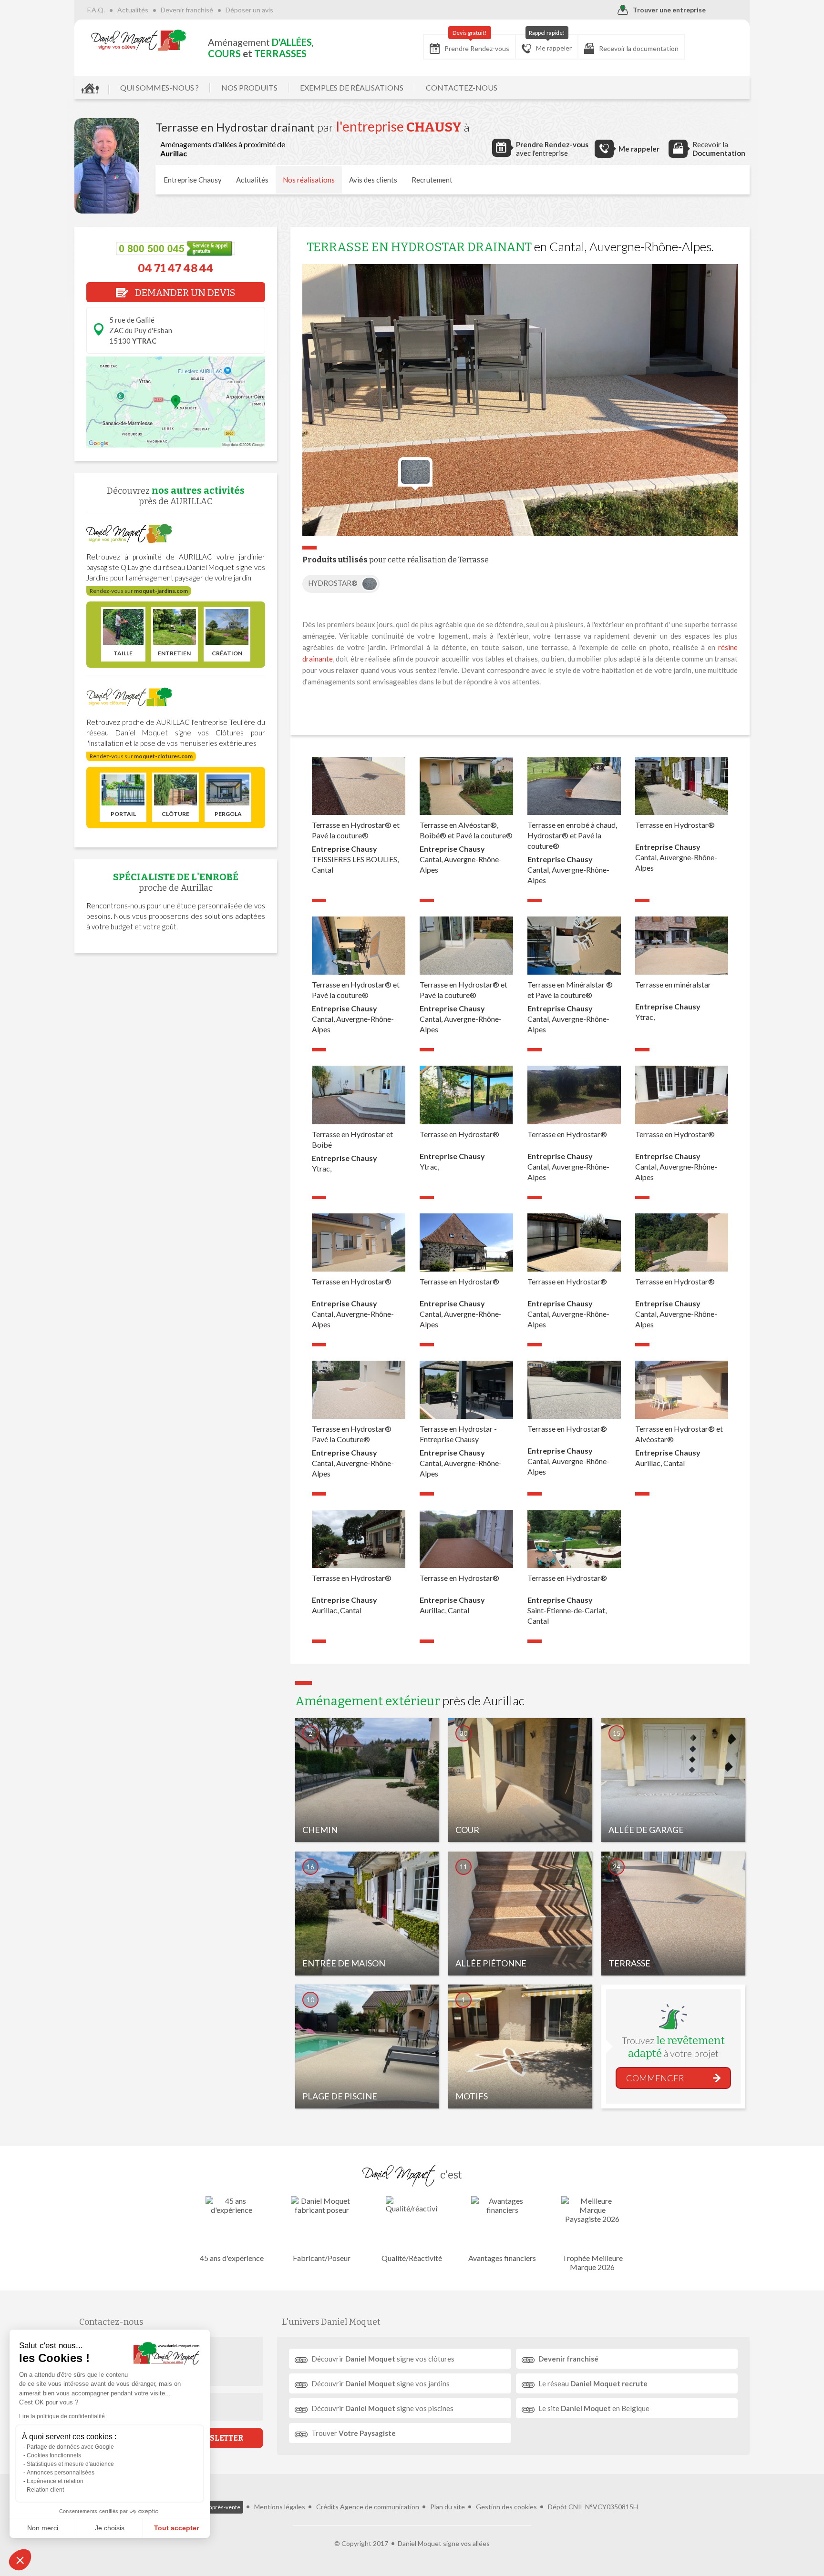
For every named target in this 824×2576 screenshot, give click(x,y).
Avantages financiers (502, 2258)
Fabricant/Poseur (322, 2258)
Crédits (327, 2507)
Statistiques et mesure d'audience (70, 2464)
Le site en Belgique (594, 2408)
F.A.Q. (96, 10)
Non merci (43, 2528)
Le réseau (593, 2383)
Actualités (133, 10)
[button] (20, 2560)
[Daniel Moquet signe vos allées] (139, 40)
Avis (373, 180)
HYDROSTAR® (334, 583)
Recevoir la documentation (639, 48)
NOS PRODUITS (249, 87)
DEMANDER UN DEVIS (184, 293)
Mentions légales (280, 2507)
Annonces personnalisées (61, 2473)
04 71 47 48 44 (176, 268)
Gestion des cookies (506, 2507)
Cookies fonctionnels (54, 2455)
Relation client (45, 2490)
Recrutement (432, 180)
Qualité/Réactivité (412, 2258)
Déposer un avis (249, 10)
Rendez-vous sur (139, 591)
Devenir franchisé (187, 10)
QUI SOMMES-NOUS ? (160, 87)
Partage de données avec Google (70, 2447)
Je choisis (110, 2528)
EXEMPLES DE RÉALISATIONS (352, 87)
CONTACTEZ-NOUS (462, 87)
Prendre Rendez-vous (477, 43)
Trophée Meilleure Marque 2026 (592, 2262)
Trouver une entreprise (669, 10)
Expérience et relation (55, 2481)
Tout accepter (176, 2528)
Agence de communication (380, 2507)
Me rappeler (551, 43)
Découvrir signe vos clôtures (383, 2359)
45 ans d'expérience (232, 2258)
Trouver (354, 2433)
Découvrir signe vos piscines (382, 2408)
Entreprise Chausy (193, 180)
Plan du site (448, 2507)
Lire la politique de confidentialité (62, 2416)
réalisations (309, 180)
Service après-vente (215, 2507)
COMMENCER (655, 2078)
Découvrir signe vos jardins (381, 2383)
